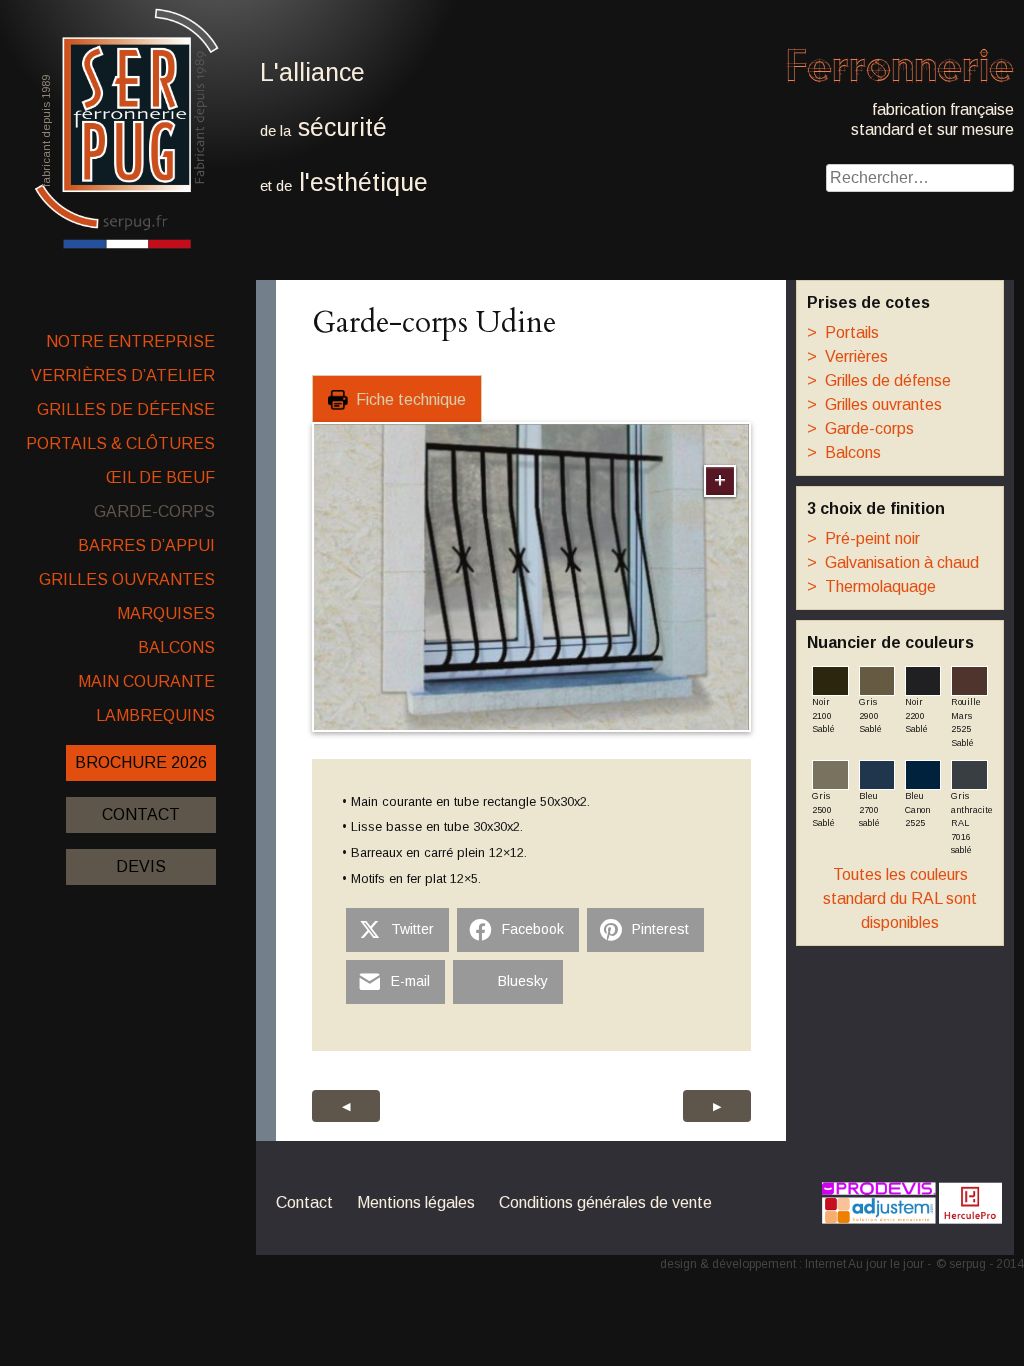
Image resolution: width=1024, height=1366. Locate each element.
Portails (843, 332)
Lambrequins (155, 715)
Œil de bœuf (160, 477)
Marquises (166, 613)
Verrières (847, 356)
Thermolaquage (871, 586)
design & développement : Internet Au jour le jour (792, 1264)
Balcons (176, 647)
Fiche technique (407, 399)
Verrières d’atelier (123, 375)
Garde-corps (154, 511)
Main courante (146, 681)
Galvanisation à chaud (893, 562)
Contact (141, 814)
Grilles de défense (126, 409)
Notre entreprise (130, 341)
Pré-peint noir (863, 538)
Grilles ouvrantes (127, 579)
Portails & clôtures (120, 443)
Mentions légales (416, 1202)
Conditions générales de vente (605, 1202)
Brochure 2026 (141, 762)
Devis (141, 866)
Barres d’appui (146, 545)
